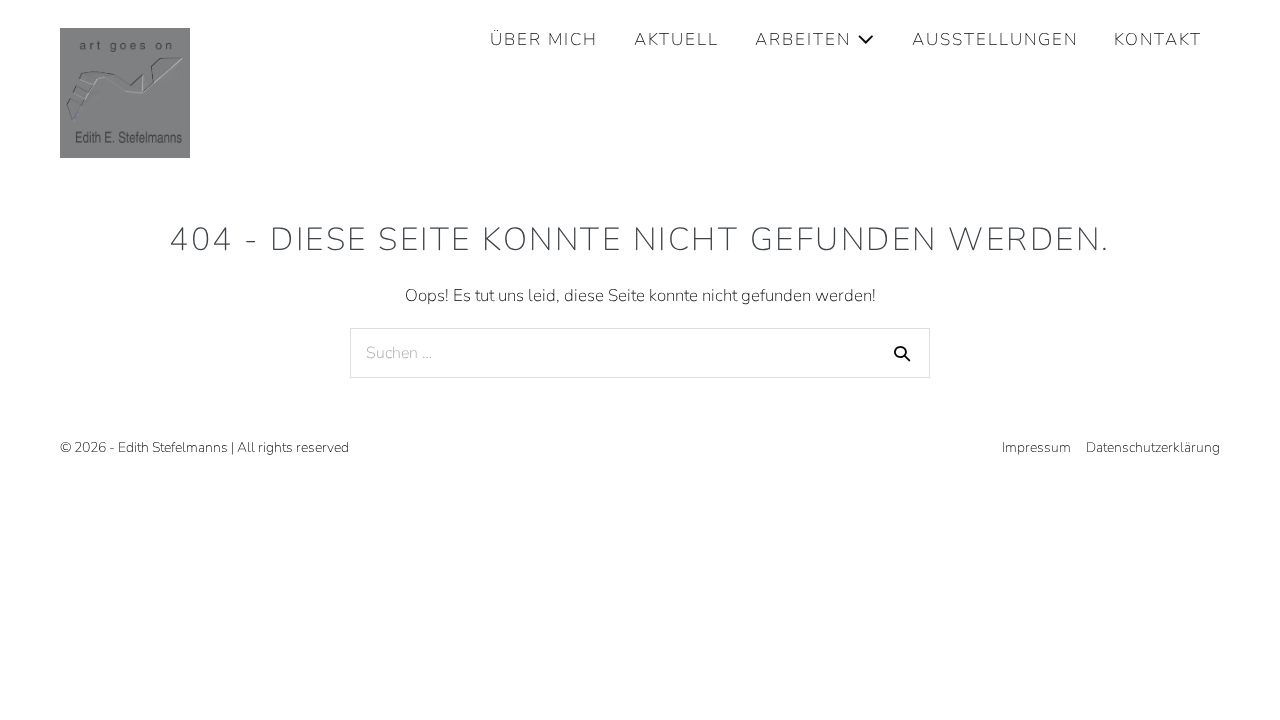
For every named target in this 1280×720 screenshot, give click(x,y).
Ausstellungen (995, 39)
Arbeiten (806, 39)
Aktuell (676, 39)
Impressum (1036, 447)
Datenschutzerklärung (1153, 447)
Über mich (544, 39)
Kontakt (1158, 39)
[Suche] (902, 353)
